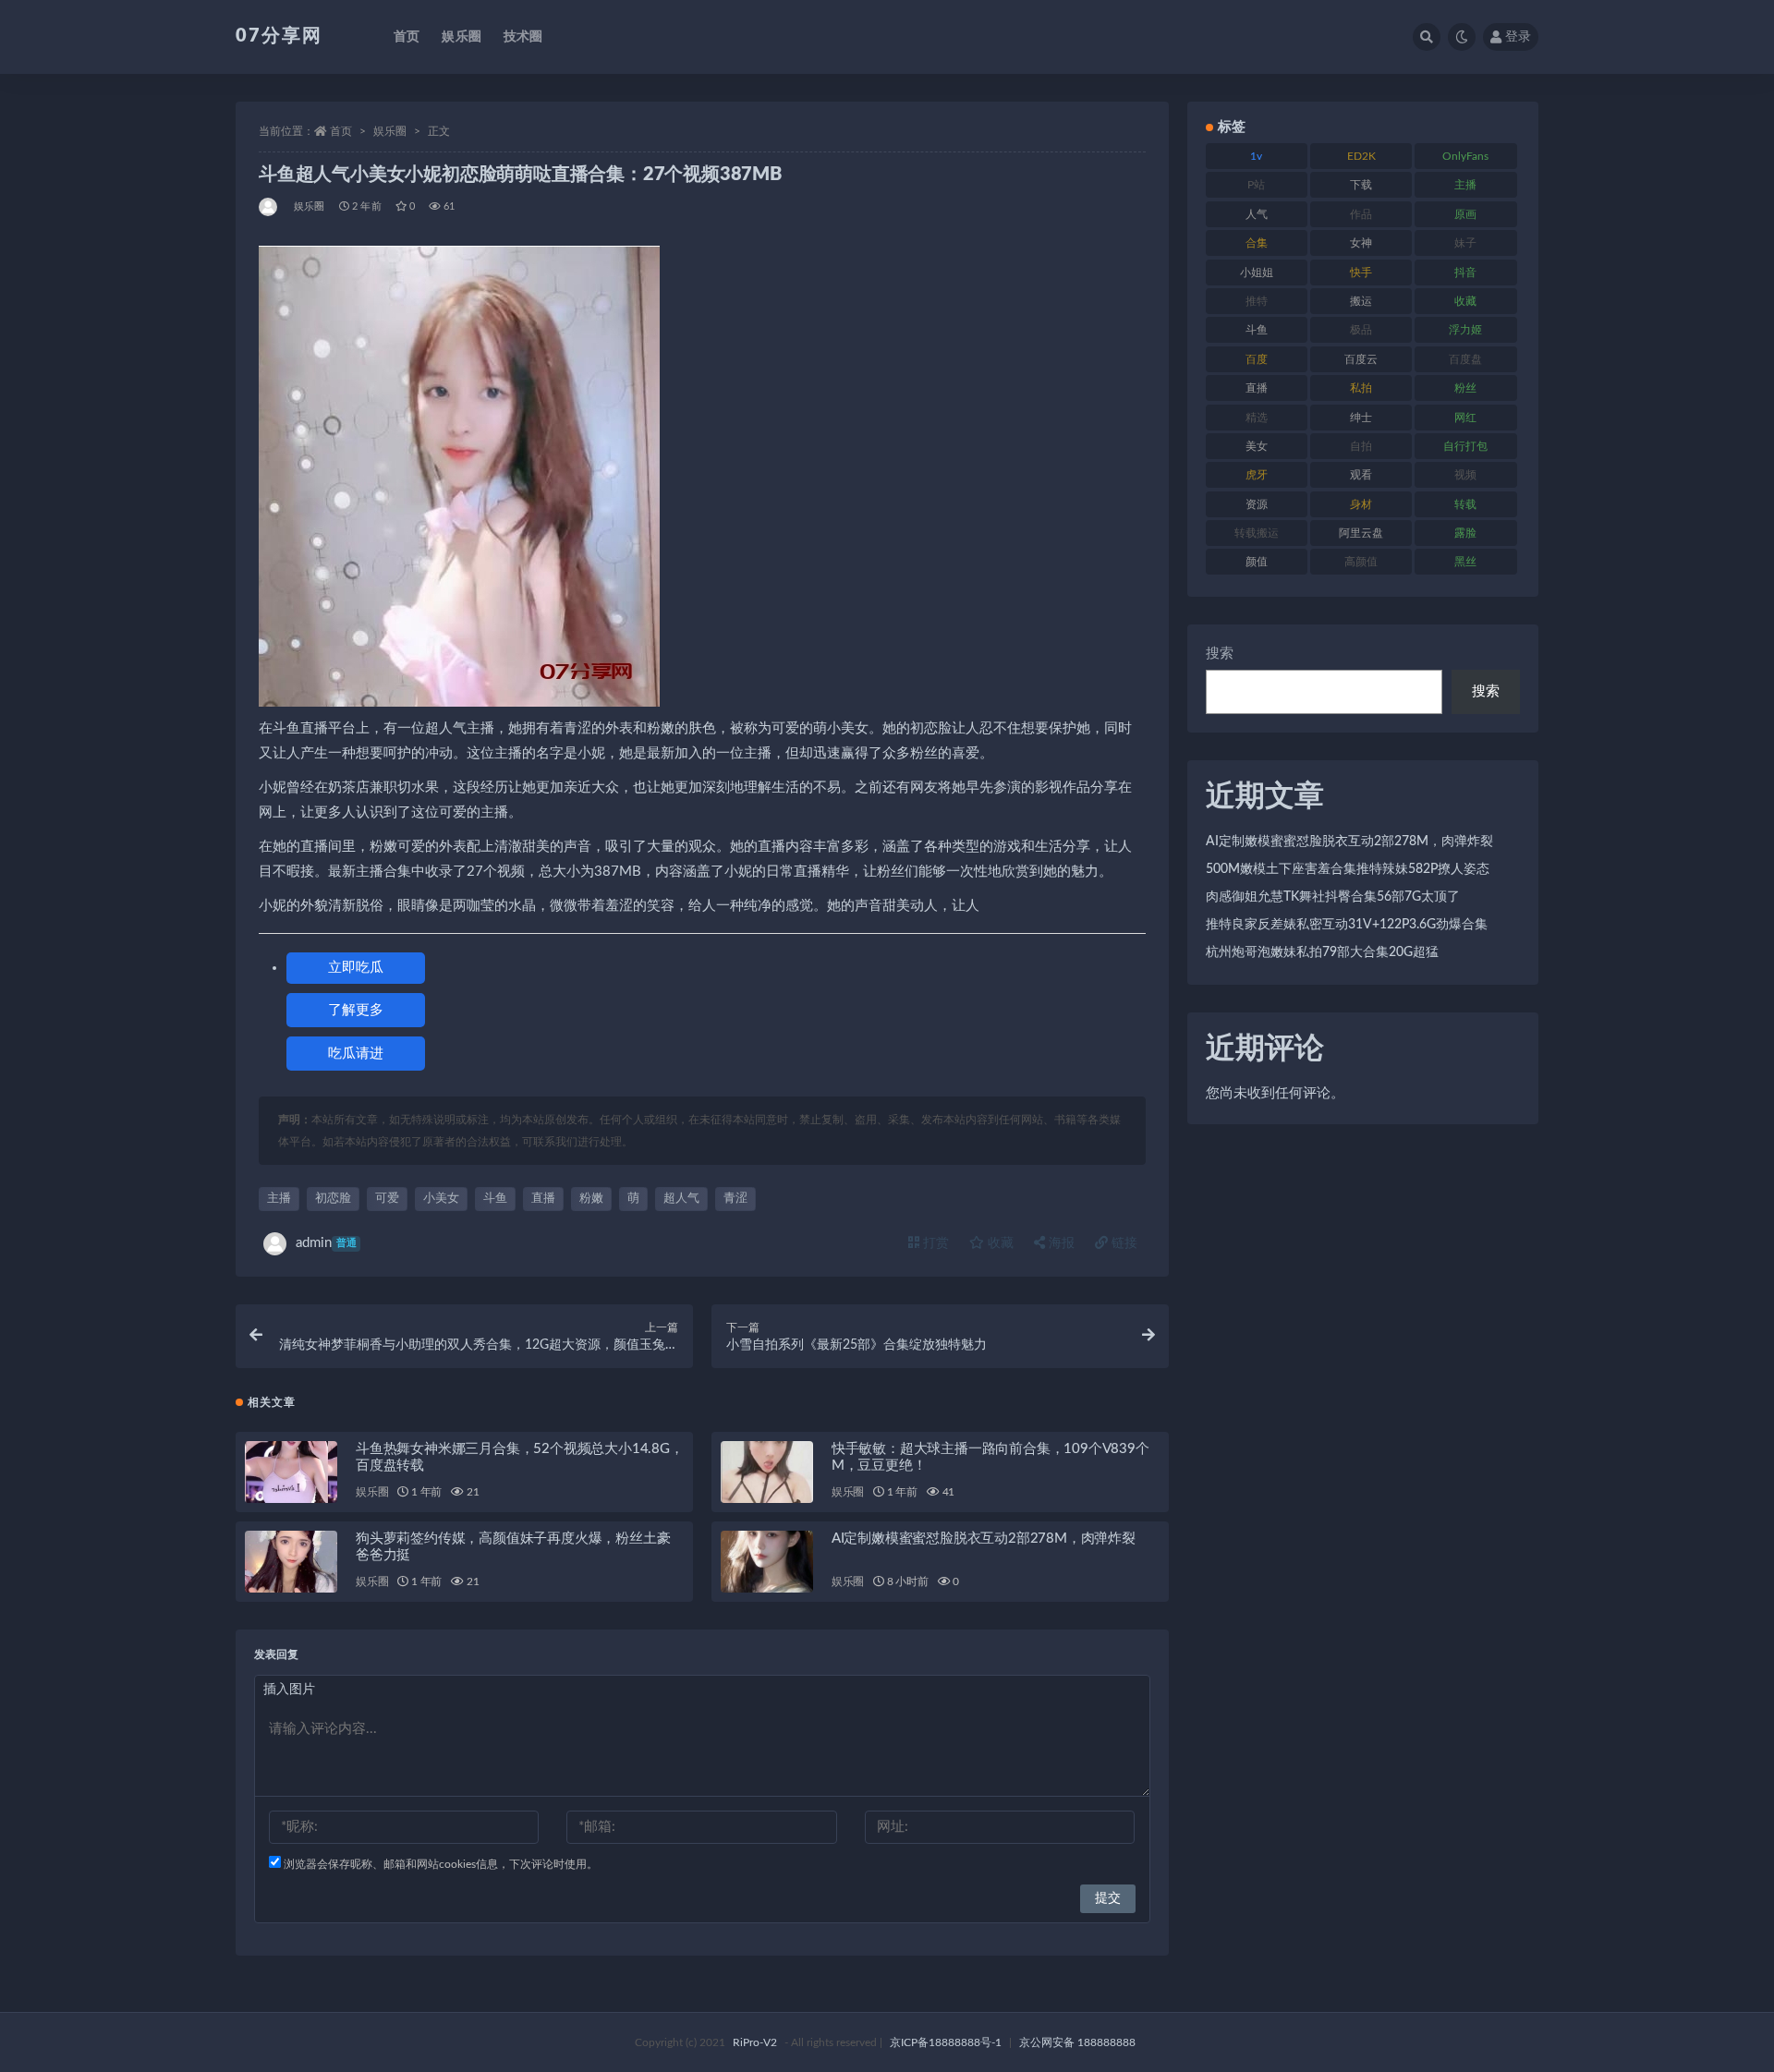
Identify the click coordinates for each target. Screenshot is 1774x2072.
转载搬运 (1257, 533)
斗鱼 (495, 1199)
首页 (407, 37)
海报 (1060, 1243)
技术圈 (523, 37)
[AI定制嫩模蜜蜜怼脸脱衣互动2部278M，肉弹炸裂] (767, 1562)
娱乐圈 (462, 37)
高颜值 (1361, 562)
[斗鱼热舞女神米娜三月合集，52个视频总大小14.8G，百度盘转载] (291, 1472)
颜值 (1257, 562)
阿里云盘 (1361, 533)
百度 (1257, 359)
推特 (1257, 301)
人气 (1257, 214)
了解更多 (356, 1010)
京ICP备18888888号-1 (946, 2042)
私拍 (1361, 388)
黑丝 (1465, 562)
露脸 (1465, 533)
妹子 (1465, 243)
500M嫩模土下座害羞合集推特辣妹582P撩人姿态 (1348, 869)
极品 (1361, 330)
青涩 (735, 1199)
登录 (1518, 37)
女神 (1361, 243)
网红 (1465, 418)
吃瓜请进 (356, 1054)
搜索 (1220, 654)
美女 (1257, 446)
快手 (1361, 273)
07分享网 (279, 36)
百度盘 (1465, 359)
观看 (1361, 475)
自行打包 (1465, 446)
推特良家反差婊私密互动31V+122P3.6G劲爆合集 (1347, 925)
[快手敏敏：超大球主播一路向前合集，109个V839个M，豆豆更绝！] (767, 1472)
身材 (1361, 504)
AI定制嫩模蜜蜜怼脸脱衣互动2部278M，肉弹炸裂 (984, 1539)
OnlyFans (1465, 156)
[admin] (269, 207)
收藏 (999, 1243)
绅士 (1361, 418)
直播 (543, 1199)
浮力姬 (1465, 330)
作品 (1361, 214)
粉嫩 (591, 1199)
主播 (279, 1199)
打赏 (934, 1243)
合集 (1257, 243)
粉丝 (1465, 388)
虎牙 (1257, 475)
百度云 (1361, 359)
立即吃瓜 (356, 968)
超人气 (681, 1199)
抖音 (1465, 273)
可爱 (387, 1199)
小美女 (441, 1199)
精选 (1257, 418)
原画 (1465, 214)
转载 (1465, 504)
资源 (1257, 504)
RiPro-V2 (755, 2042)
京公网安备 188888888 (1077, 2042)
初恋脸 (333, 1199)
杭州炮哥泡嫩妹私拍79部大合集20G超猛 (1322, 952)
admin (326, 1243)
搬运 (1361, 301)
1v (1256, 156)
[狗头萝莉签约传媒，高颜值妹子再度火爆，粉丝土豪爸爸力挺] (291, 1562)
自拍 (1361, 446)
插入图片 (289, 1690)
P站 (1256, 185)
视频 (1465, 475)
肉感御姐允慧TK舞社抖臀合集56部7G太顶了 (1333, 897)
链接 (1123, 1243)
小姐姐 (1257, 273)
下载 (1361, 185)
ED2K (1361, 156)
